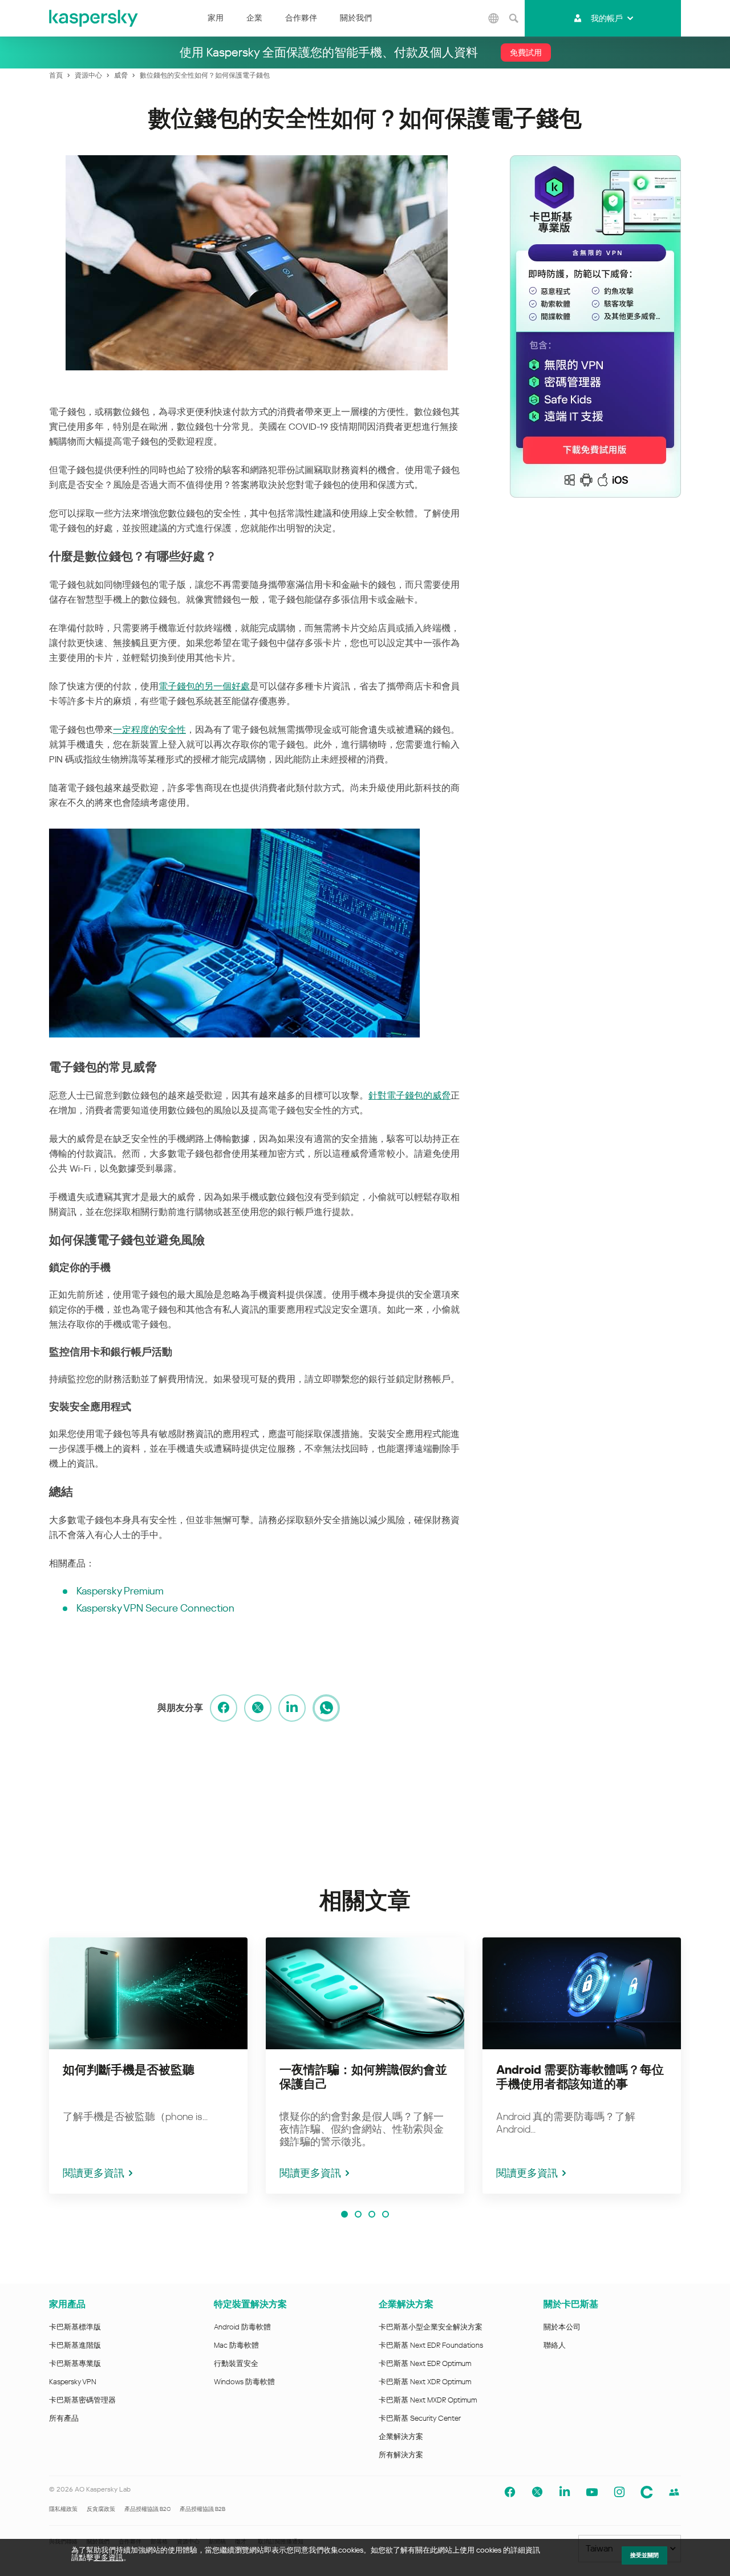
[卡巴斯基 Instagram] (619, 2492)
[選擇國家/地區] (493, 18)
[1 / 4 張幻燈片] (344, 2214)
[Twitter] (258, 1708)
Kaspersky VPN (73, 2382)
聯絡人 (555, 2345)
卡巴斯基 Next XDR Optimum (425, 2382)
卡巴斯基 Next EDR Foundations (431, 2345)
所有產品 (64, 2418)
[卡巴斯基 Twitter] (537, 2492)
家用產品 (67, 2304)
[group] (148, 2066)
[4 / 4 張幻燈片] (386, 2214)
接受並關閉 (644, 2555)
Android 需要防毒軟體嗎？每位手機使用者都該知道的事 (580, 2077)
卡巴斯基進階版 (75, 2345)
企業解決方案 (406, 2304)
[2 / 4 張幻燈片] (358, 2214)
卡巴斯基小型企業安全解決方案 (431, 2327)
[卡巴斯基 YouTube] (592, 2492)
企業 (254, 18)
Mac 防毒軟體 (236, 2345)
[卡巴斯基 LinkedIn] (565, 2492)
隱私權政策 (63, 2509)
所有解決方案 (401, 2455)
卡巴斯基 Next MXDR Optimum (428, 2400)
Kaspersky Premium (120, 1591)
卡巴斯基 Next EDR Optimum (425, 2363)
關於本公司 (562, 2327)
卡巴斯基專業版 (75, 2363)
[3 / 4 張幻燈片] (372, 2214)
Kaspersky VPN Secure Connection (155, 1608)
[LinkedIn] (292, 1708)
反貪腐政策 (101, 2509)
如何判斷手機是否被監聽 (129, 2070)
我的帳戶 (607, 18)
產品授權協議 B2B (202, 2509)
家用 (216, 18)
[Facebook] (224, 1708)
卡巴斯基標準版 (75, 2327)
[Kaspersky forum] (674, 2492)
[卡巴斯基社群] (647, 2492)
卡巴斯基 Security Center (420, 2418)
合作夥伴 (301, 18)
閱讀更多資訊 (94, 2173)
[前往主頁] (94, 18)
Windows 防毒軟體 (244, 2382)
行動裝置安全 (236, 2363)
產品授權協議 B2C (147, 2509)
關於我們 (356, 18)
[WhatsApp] (326, 1708)
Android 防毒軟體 (242, 2327)
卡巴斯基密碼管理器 (82, 2400)
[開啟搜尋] (513, 18)
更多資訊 (108, 2557)
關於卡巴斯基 (571, 2304)
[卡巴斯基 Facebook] (510, 2492)
